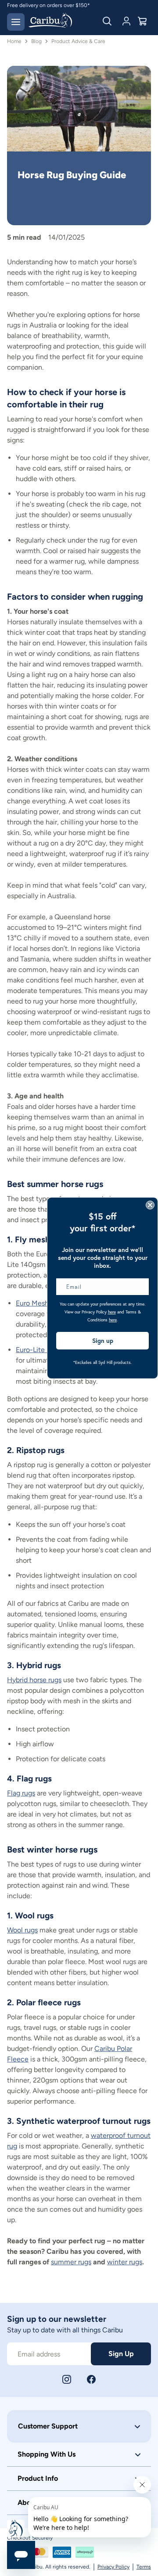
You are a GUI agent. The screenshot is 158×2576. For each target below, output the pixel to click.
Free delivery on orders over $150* (48, 5)
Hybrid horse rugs (34, 1680)
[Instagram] (67, 2379)
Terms (144, 2567)
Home (14, 41)
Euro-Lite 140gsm (44, 1350)
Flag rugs (21, 1793)
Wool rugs (22, 1930)
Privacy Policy (113, 2567)
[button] (79, 2426)
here (112, 1312)
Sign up (103, 1341)
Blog (36, 41)
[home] (50, 21)
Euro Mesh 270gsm (46, 1303)
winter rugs (125, 2262)
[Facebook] (91, 2379)
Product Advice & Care (78, 41)
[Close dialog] (150, 1205)
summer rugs (71, 2262)
